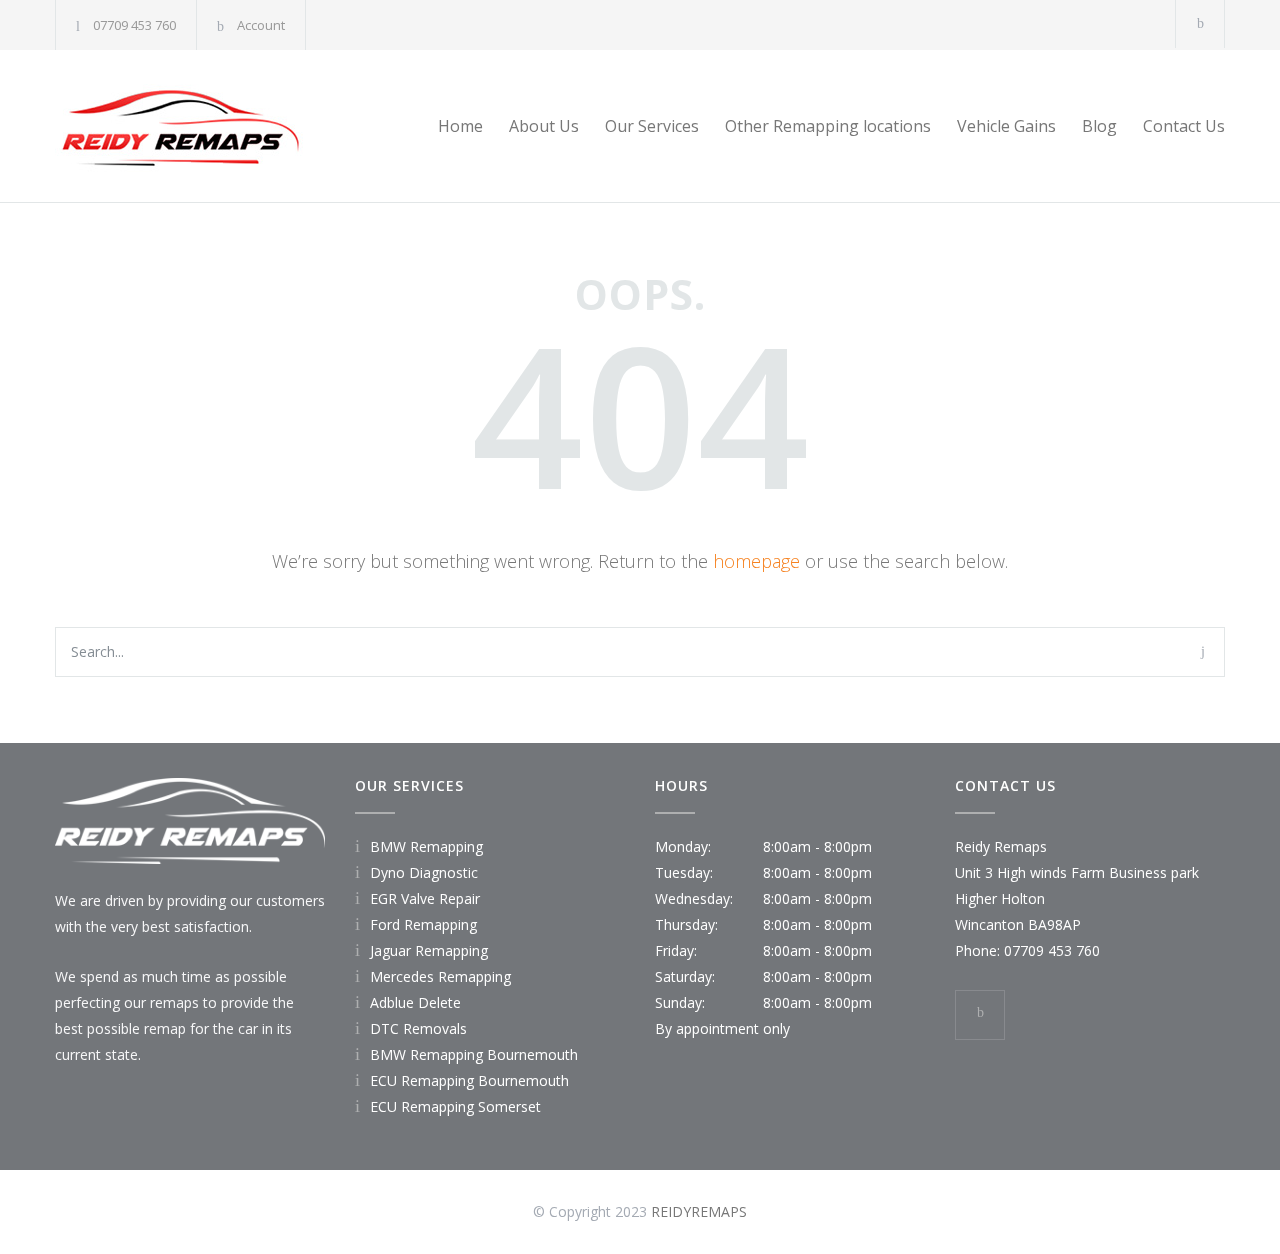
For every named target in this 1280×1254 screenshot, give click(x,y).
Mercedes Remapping (440, 976)
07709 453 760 (134, 25)
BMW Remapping (426, 846)
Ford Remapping (423, 924)
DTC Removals (418, 1028)
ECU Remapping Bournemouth (469, 1080)
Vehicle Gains (1006, 126)
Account (261, 25)
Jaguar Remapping (429, 950)
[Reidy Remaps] (240, 126)
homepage (756, 561)
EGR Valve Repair (425, 898)
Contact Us (1184, 126)
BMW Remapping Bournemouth (474, 1054)
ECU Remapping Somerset (455, 1106)
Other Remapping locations (828, 126)
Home (460, 126)
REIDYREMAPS (699, 1211)
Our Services (652, 126)
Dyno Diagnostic (424, 872)
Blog (1099, 126)
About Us (544, 126)
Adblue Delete (415, 1002)
